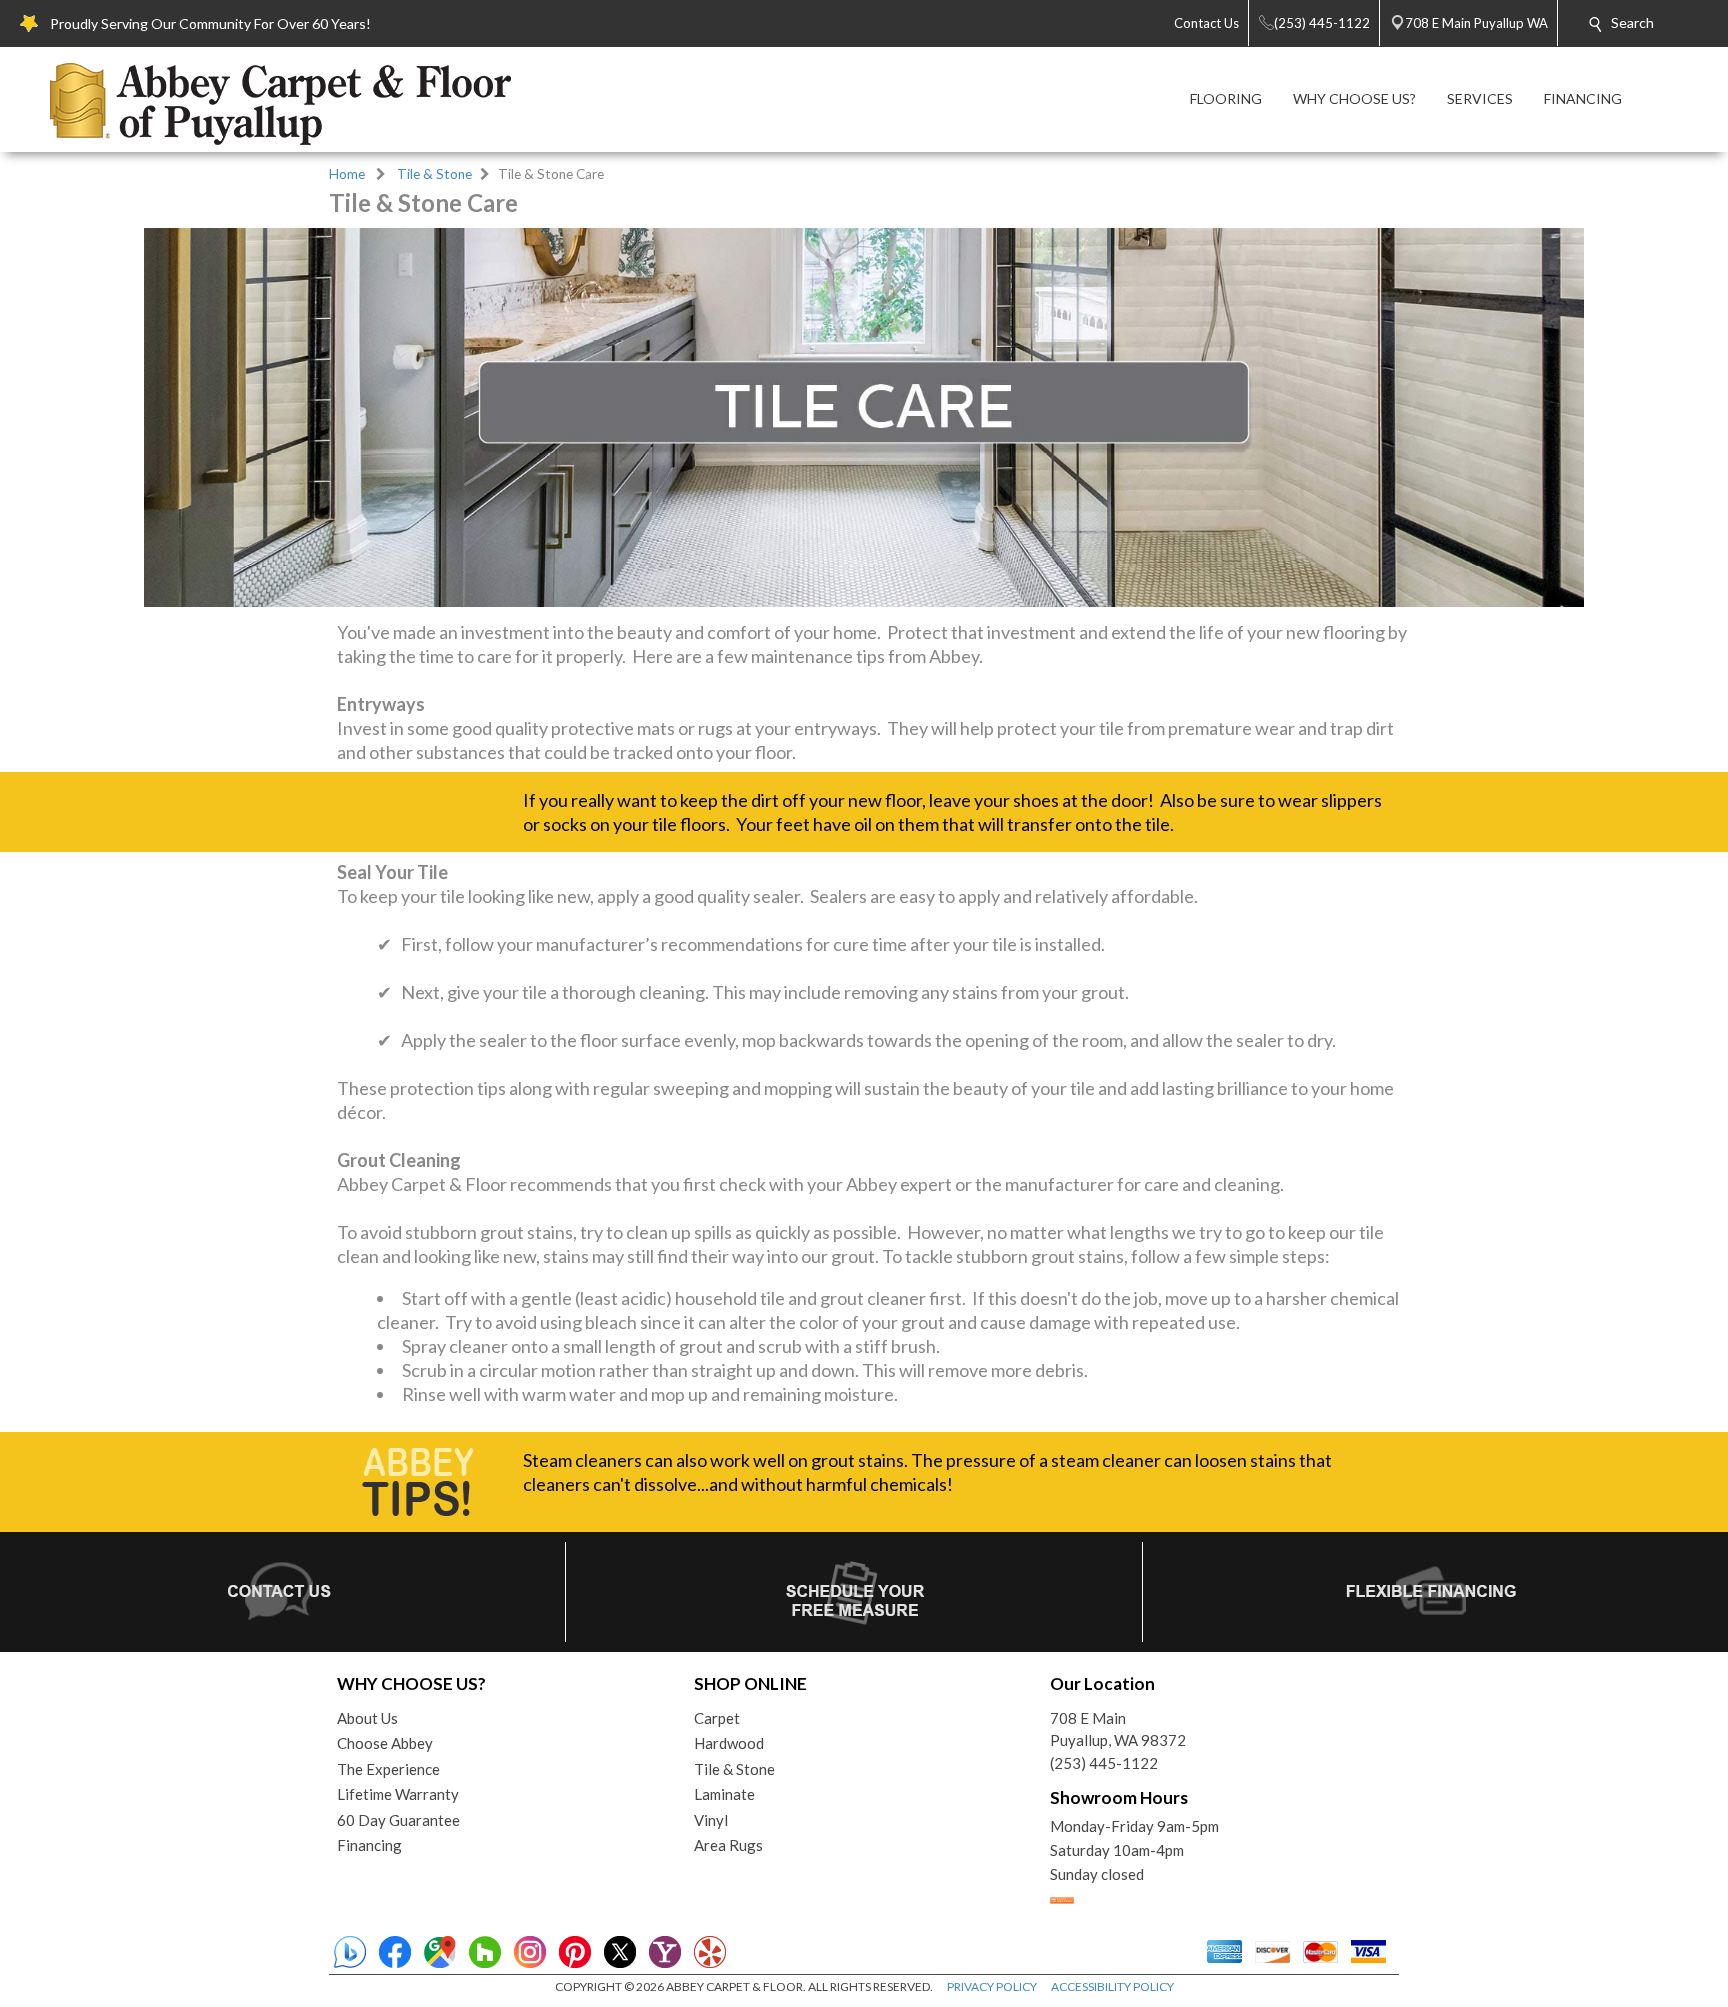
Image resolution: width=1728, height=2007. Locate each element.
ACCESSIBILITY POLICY (1112, 1986)
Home (347, 174)
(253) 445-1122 (1104, 1763)
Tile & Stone (434, 174)
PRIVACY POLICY (992, 1986)
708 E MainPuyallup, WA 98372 (1118, 1729)
